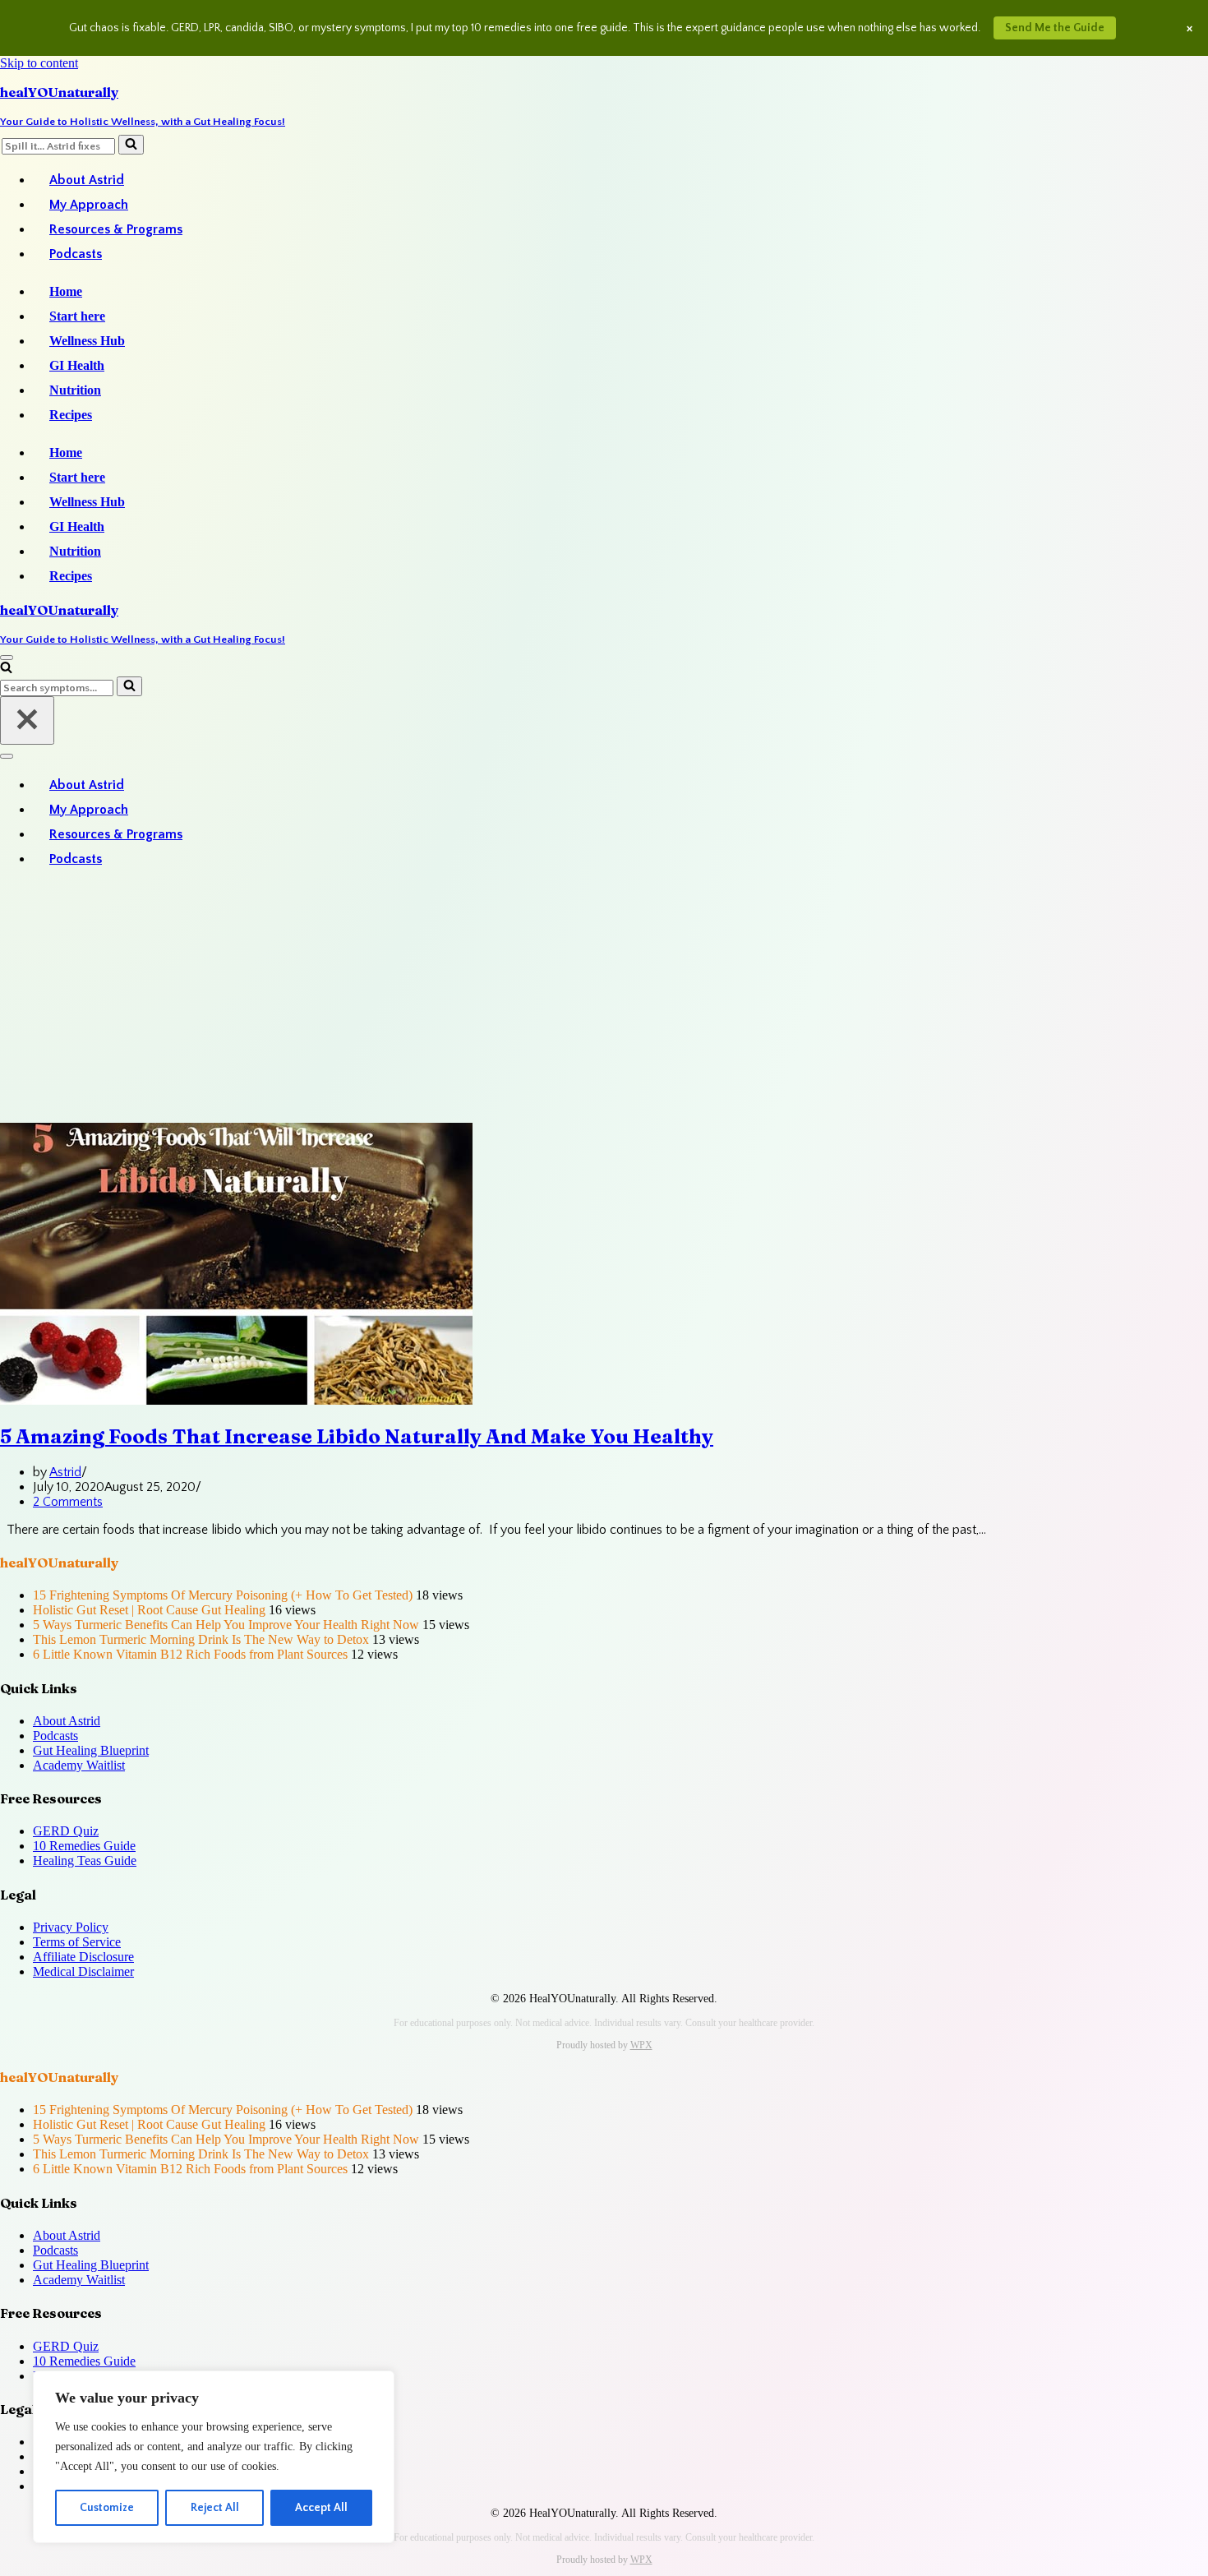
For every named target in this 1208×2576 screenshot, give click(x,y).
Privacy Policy (71, 1927)
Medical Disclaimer (83, 1971)
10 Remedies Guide (84, 1846)
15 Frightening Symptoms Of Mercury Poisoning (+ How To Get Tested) (223, 1595)
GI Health (77, 365)
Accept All (321, 2508)
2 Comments (68, 1502)
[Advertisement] (604, 999)
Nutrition (75, 390)
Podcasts (76, 254)
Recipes (71, 415)
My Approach (89, 205)
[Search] (131, 145)
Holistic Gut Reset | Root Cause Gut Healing (149, 1610)
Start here (77, 316)
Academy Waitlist (79, 1765)
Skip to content (39, 63)
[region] (214, 2457)
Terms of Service (77, 1942)
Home (66, 291)
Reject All (215, 2508)
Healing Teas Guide (85, 1860)
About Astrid (87, 180)
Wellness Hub (87, 341)
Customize (107, 2508)
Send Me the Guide (1055, 28)
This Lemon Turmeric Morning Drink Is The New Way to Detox (201, 1639)
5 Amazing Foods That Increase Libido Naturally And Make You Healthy (357, 1436)
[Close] (27, 720)
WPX (641, 2045)
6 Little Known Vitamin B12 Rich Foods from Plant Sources (190, 1654)
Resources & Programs (116, 229)
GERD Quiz (66, 1831)
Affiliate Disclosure (83, 1957)
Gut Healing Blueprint (91, 1750)
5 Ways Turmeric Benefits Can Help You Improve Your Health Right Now (226, 1625)
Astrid (65, 1472)
